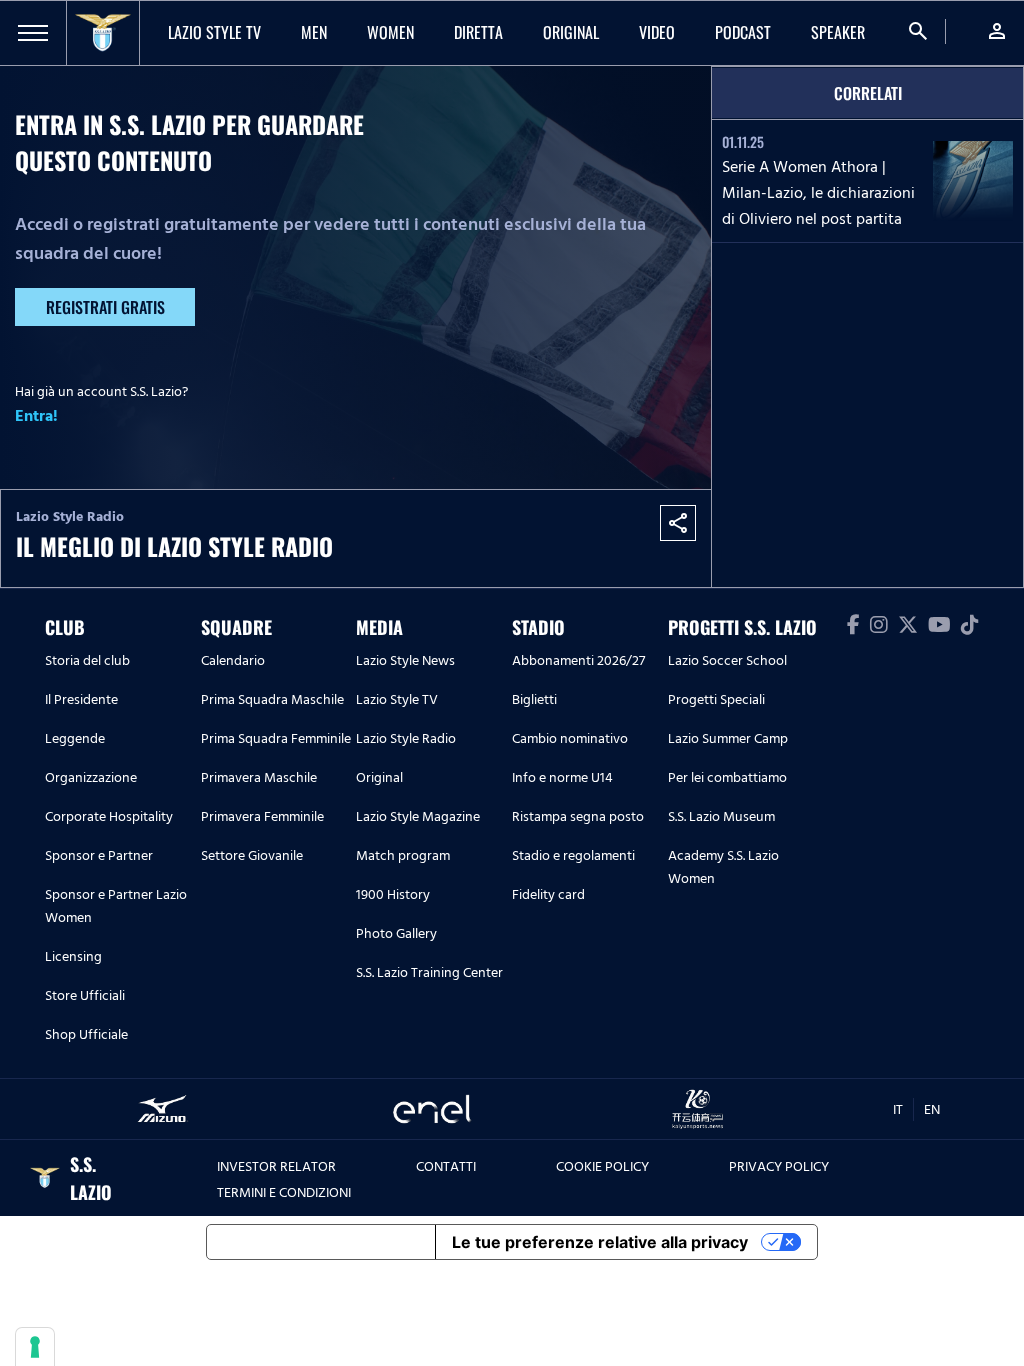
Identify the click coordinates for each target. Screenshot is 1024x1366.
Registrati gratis (105, 307)
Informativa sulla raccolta (321, 1242)
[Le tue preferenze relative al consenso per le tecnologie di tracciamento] (35, 1347)
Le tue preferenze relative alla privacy (600, 1242)
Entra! (36, 416)
